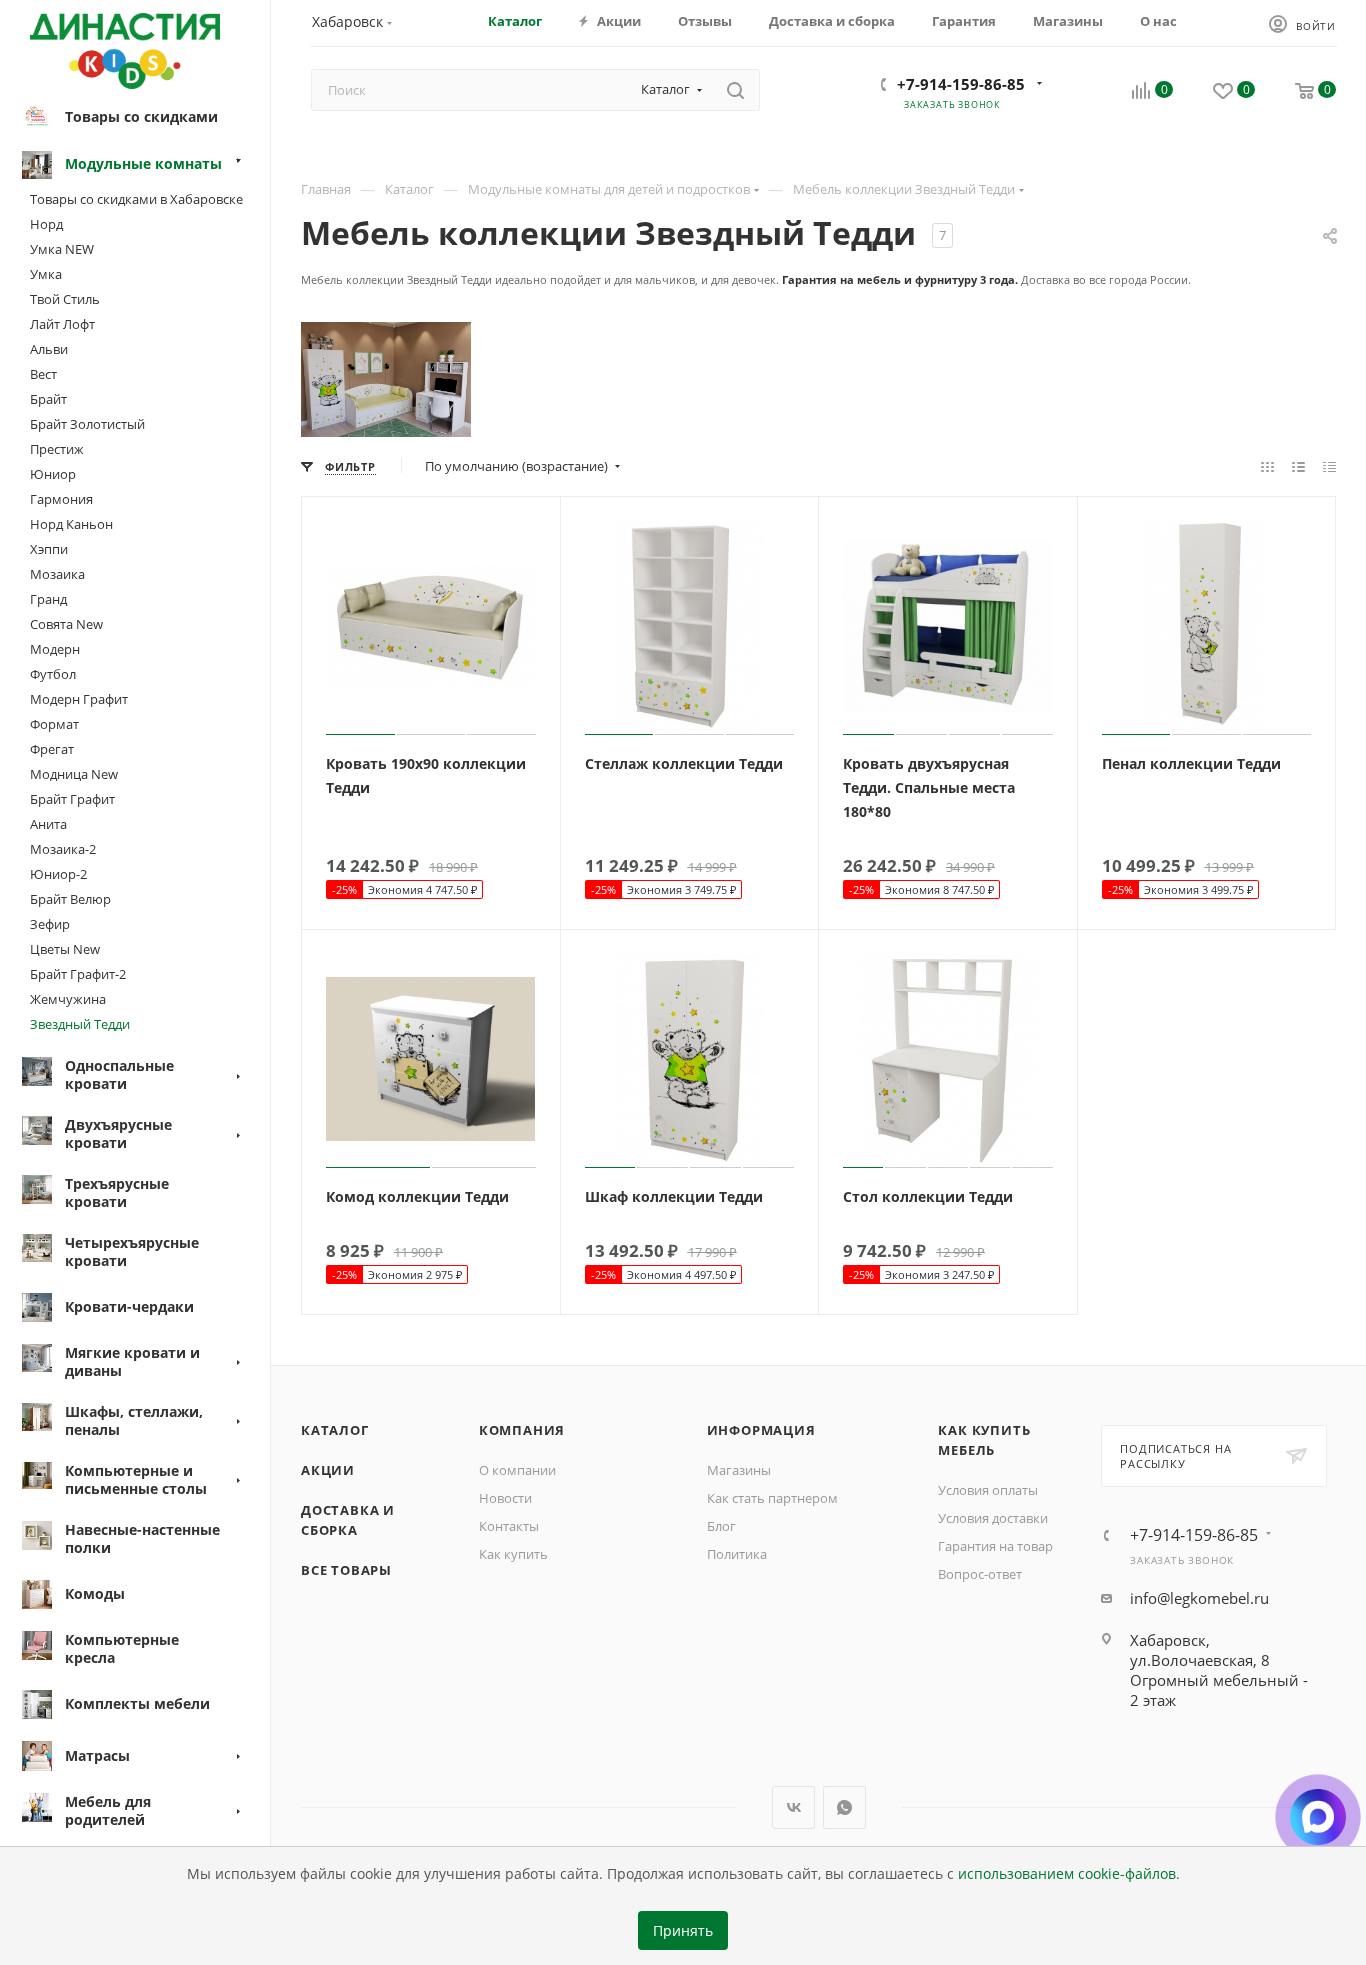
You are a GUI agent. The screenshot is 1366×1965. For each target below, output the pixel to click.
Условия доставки (993, 1518)
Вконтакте (793, 1807)
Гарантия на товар (995, 1546)
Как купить (513, 1554)
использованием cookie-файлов (1067, 1874)
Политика (737, 1554)
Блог (721, 1526)
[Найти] (735, 90)
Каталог (335, 1430)
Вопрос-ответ (980, 1574)
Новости (505, 1498)
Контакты (509, 1526)
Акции (328, 1470)
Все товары (346, 1570)
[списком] (1298, 466)
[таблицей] (1329, 466)
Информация (761, 1430)
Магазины (739, 1470)
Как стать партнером (772, 1498)
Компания (522, 1430)
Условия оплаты (988, 1490)
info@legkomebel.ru (1199, 1598)
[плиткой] (1267, 466)
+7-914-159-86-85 (961, 84)
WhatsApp (844, 1807)
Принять (683, 1931)
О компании (517, 1470)
